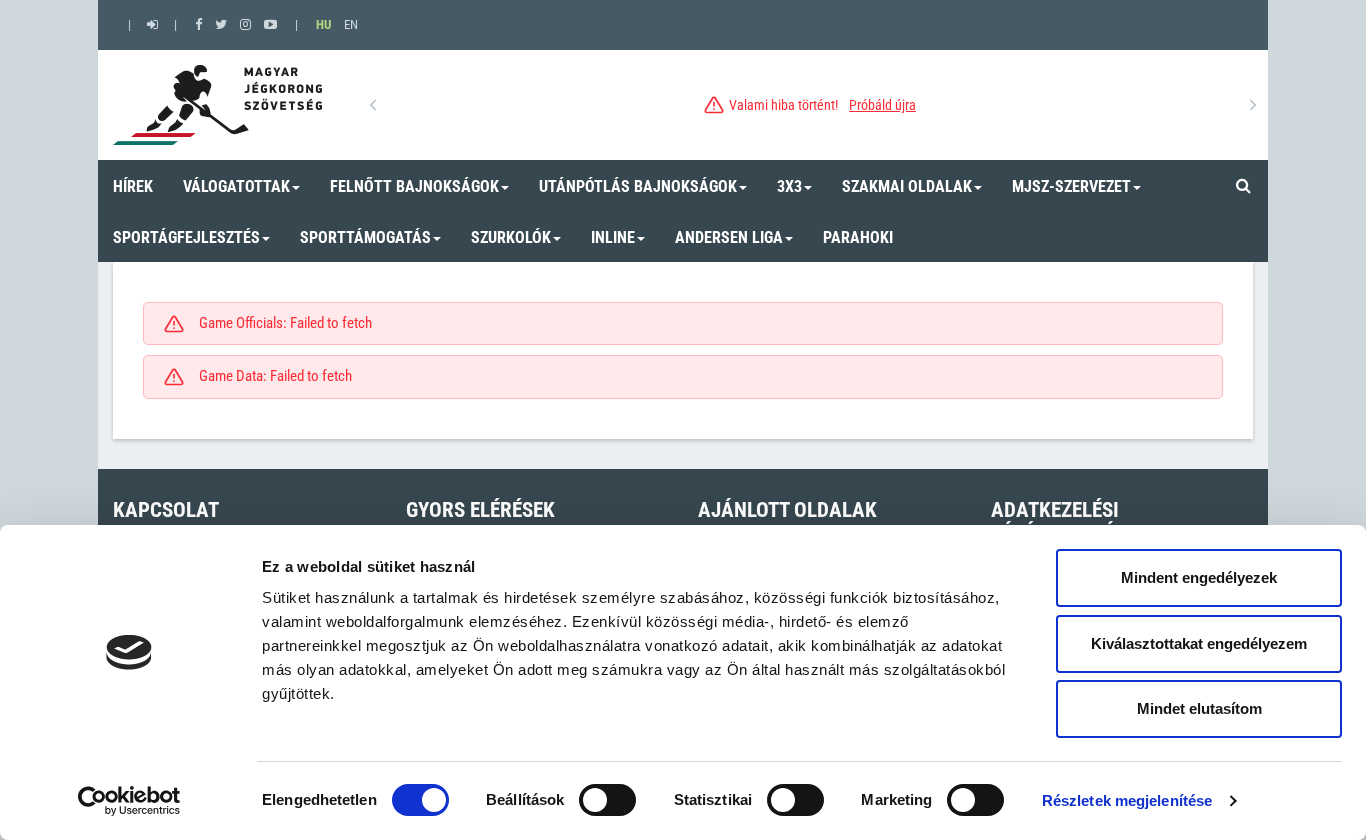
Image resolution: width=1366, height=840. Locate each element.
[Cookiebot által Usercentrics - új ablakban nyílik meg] (129, 801)
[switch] (607, 800)
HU (323, 24)
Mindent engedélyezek (1199, 577)
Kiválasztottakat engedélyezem (1199, 643)
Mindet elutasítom (1199, 708)
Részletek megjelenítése (1127, 800)
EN (351, 24)
